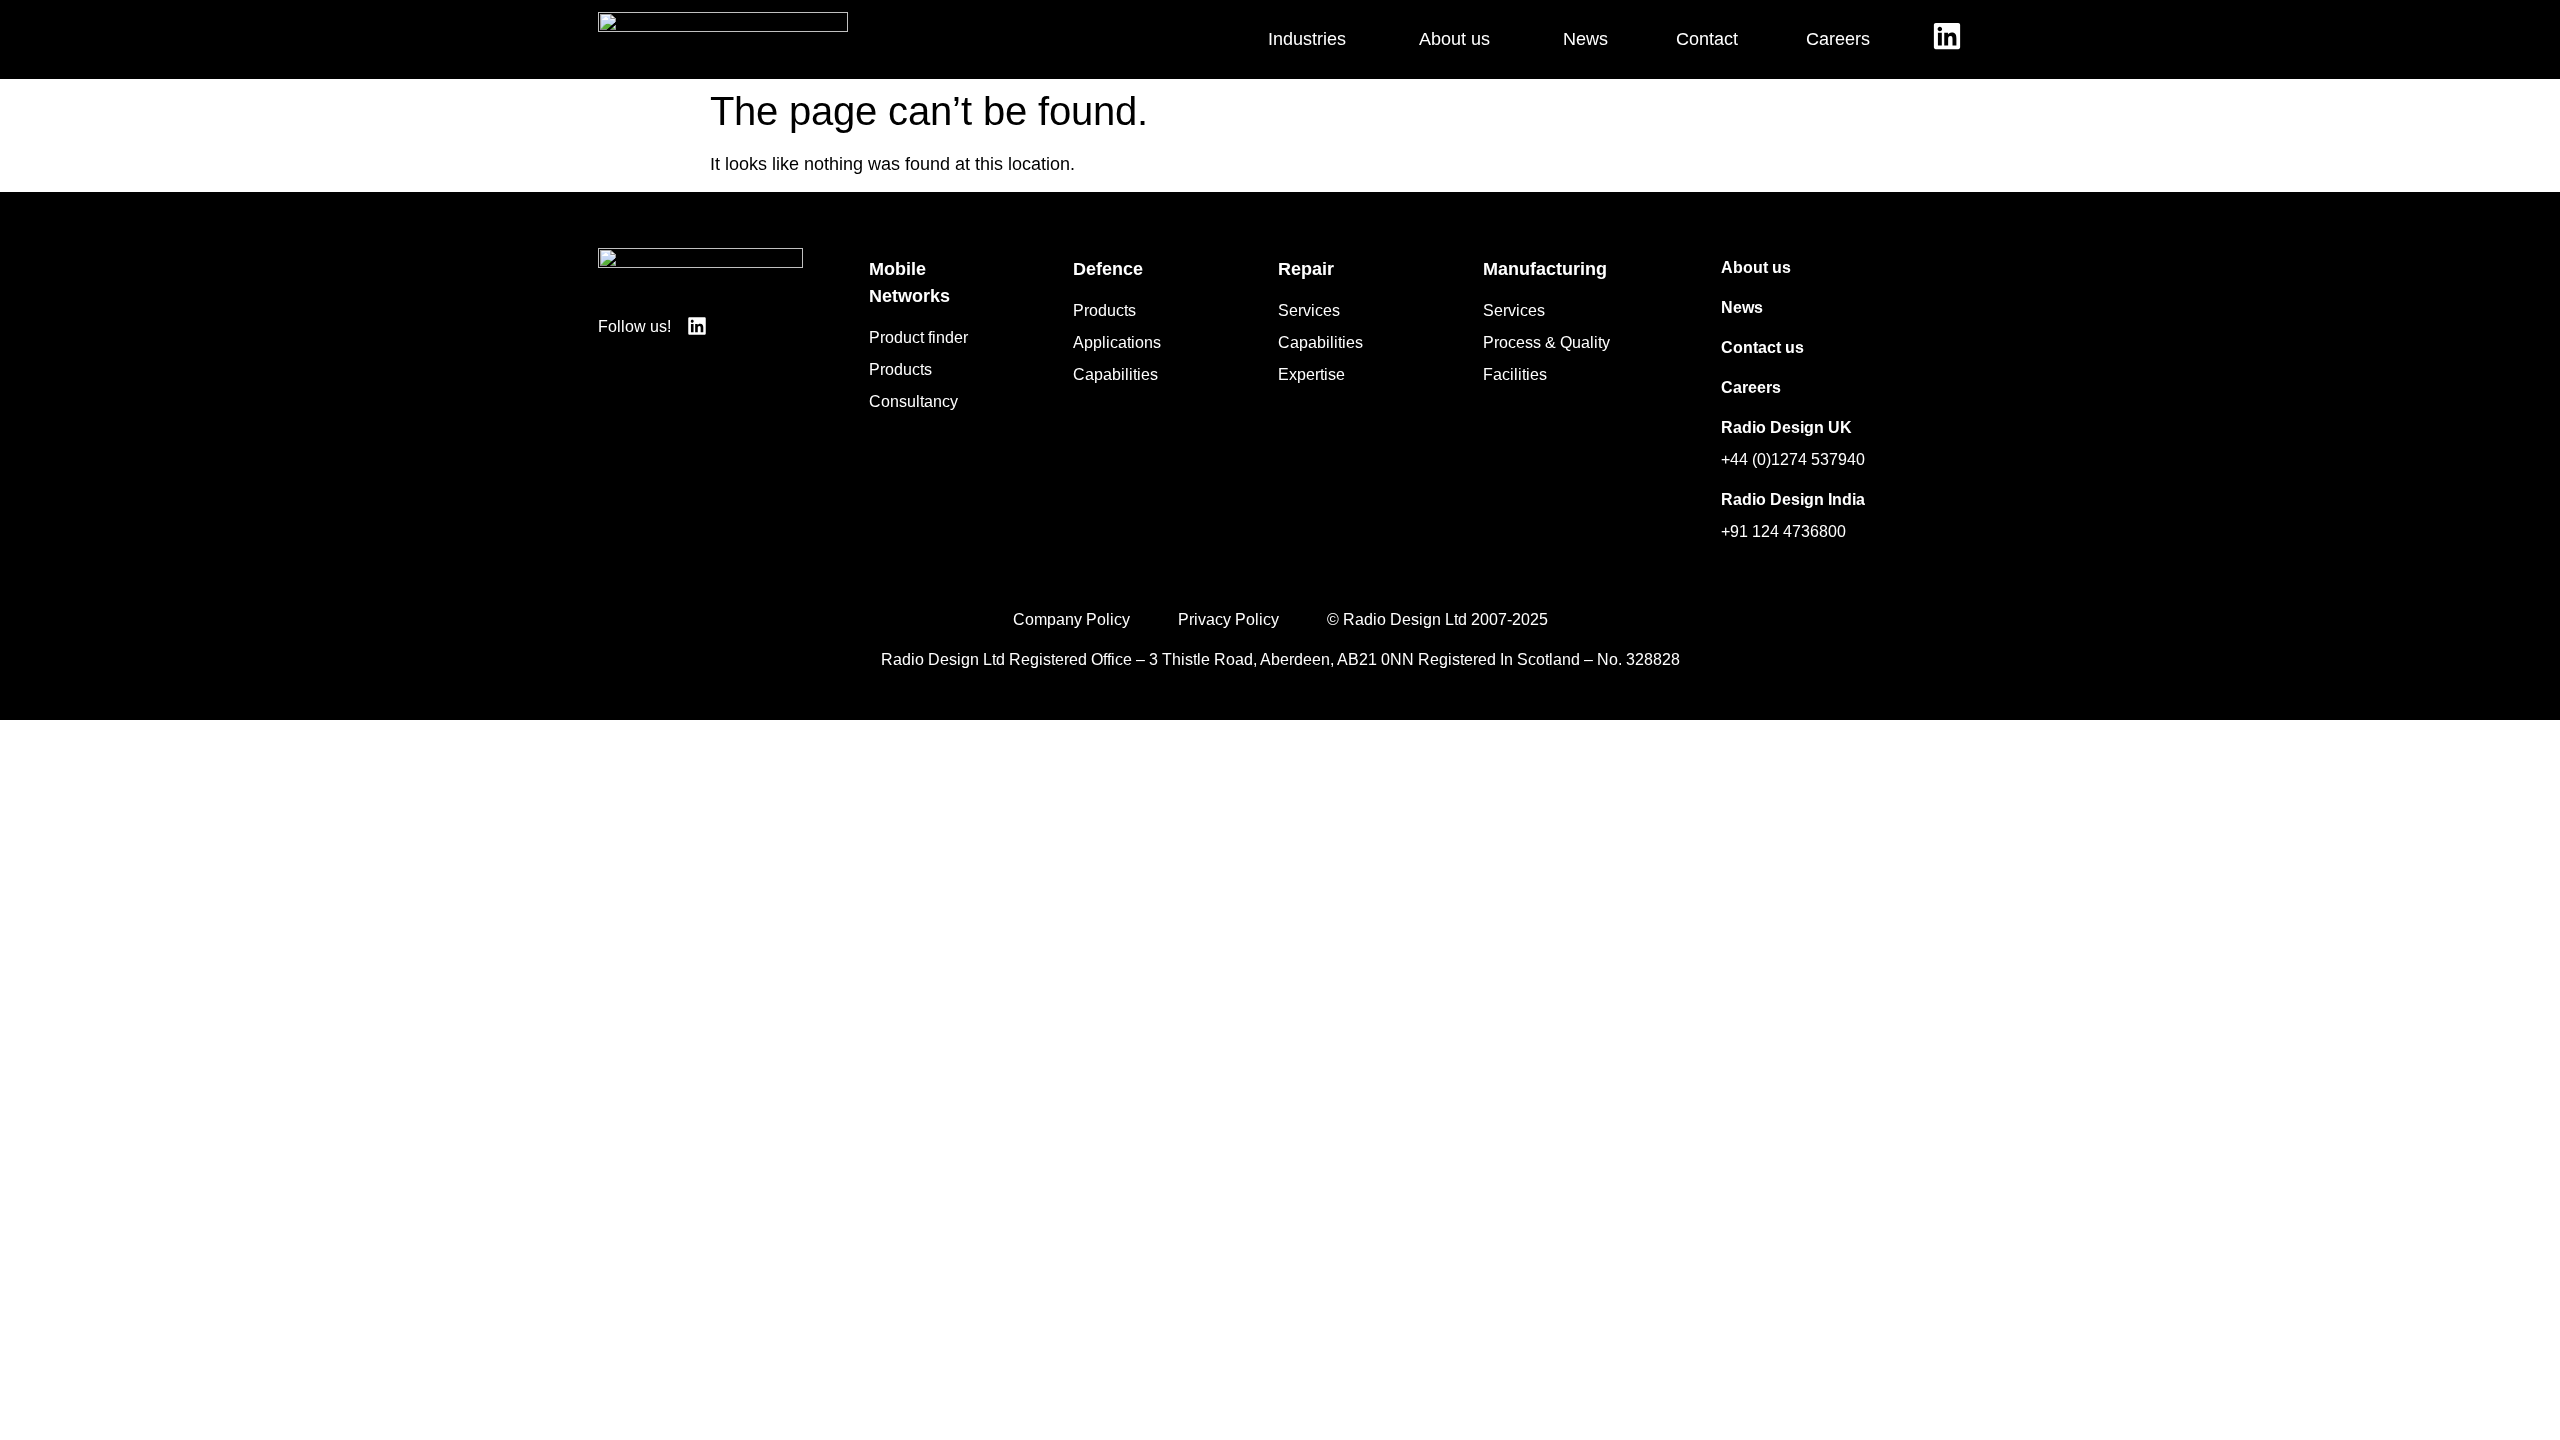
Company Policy (1071, 619)
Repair (1306, 269)
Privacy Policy (1228, 619)
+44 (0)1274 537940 (1793, 459)
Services (1309, 310)
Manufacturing (1545, 269)
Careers (1751, 387)
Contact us (1762, 347)
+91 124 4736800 (1783, 531)
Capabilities (1115, 374)
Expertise (1311, 374)
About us (1756, 267)
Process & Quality (1546, 342)
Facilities (1515, 374)
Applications (1117, 342)
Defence (1108, 269)
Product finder (918, 337)
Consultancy (913, 401)
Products (900, 369)
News (1742, 307)
